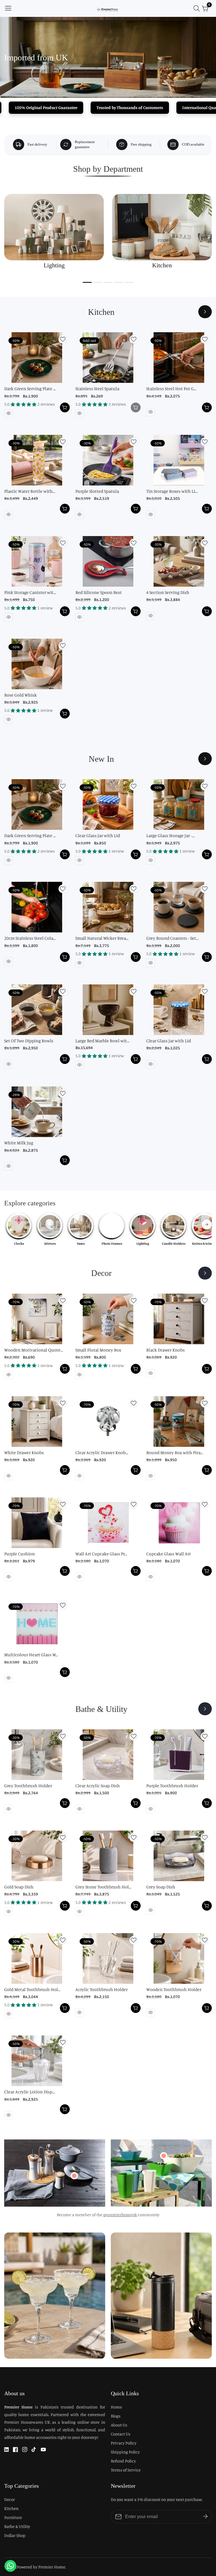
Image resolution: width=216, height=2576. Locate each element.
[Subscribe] (205, 2517)
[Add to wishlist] (63, 339)
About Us (119, 2425)
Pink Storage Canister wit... (30, 592)
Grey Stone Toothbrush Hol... (103, 1887)
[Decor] (205, 1273)
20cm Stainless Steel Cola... (30, 938)
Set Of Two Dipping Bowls (29, 1041)
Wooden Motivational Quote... (34, 1350)
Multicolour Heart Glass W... (31, 1655)
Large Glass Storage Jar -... (170, 835)
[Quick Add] (74, 2176)
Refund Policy (123, 2461)
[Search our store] (198, 8)
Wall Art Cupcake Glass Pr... (101, 1554)
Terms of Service (126, 2470)
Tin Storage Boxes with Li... (172, 491)
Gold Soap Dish (19, 1887)
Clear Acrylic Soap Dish (98, 1786)
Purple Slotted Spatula (97, 491)
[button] (87, 282)
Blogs (116, 2416)
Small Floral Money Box (98, 1350)
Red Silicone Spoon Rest (99, 592)
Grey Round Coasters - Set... (172, 938)
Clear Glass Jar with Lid (98, 835)
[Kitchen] (205, 312)
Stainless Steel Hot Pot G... (171, 388)
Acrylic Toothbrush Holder (102, 1989)
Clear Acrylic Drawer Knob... (102, 1452)
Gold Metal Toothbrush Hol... (32, 1989)
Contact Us (121, 2434)
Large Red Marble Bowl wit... (102, 1041)
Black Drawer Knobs (166, 1350)
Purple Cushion (20, 1554)
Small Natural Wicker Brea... (102, 938)
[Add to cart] (65, 407)
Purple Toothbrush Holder (172, 1786)
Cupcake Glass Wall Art (169, 1554)
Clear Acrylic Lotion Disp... (30, 2092)
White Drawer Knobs (24, 1452)
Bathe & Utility (17, 2526)
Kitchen (11, 2508)
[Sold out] (136, 407)
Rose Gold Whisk (21, 695)
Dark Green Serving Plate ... (30, 388)
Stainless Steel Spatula (97, 388)
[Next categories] (207, 1224)
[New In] (205, 759)
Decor (10, 2499)
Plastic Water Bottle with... (30, 491)
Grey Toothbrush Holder (28, 1786)
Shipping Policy (125, 2452)
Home (116, 2407)
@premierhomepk (120, 2215)
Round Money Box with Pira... (175, 1452)
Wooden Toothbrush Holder (174, 1989)
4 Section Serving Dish (168, 592)
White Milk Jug (19, 1143)
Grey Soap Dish (161, 1887)
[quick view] (8, 413)
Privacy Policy (124, 2443)
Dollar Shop (15, 2535)
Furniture (13, 2517)
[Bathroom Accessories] (205, 1709)
